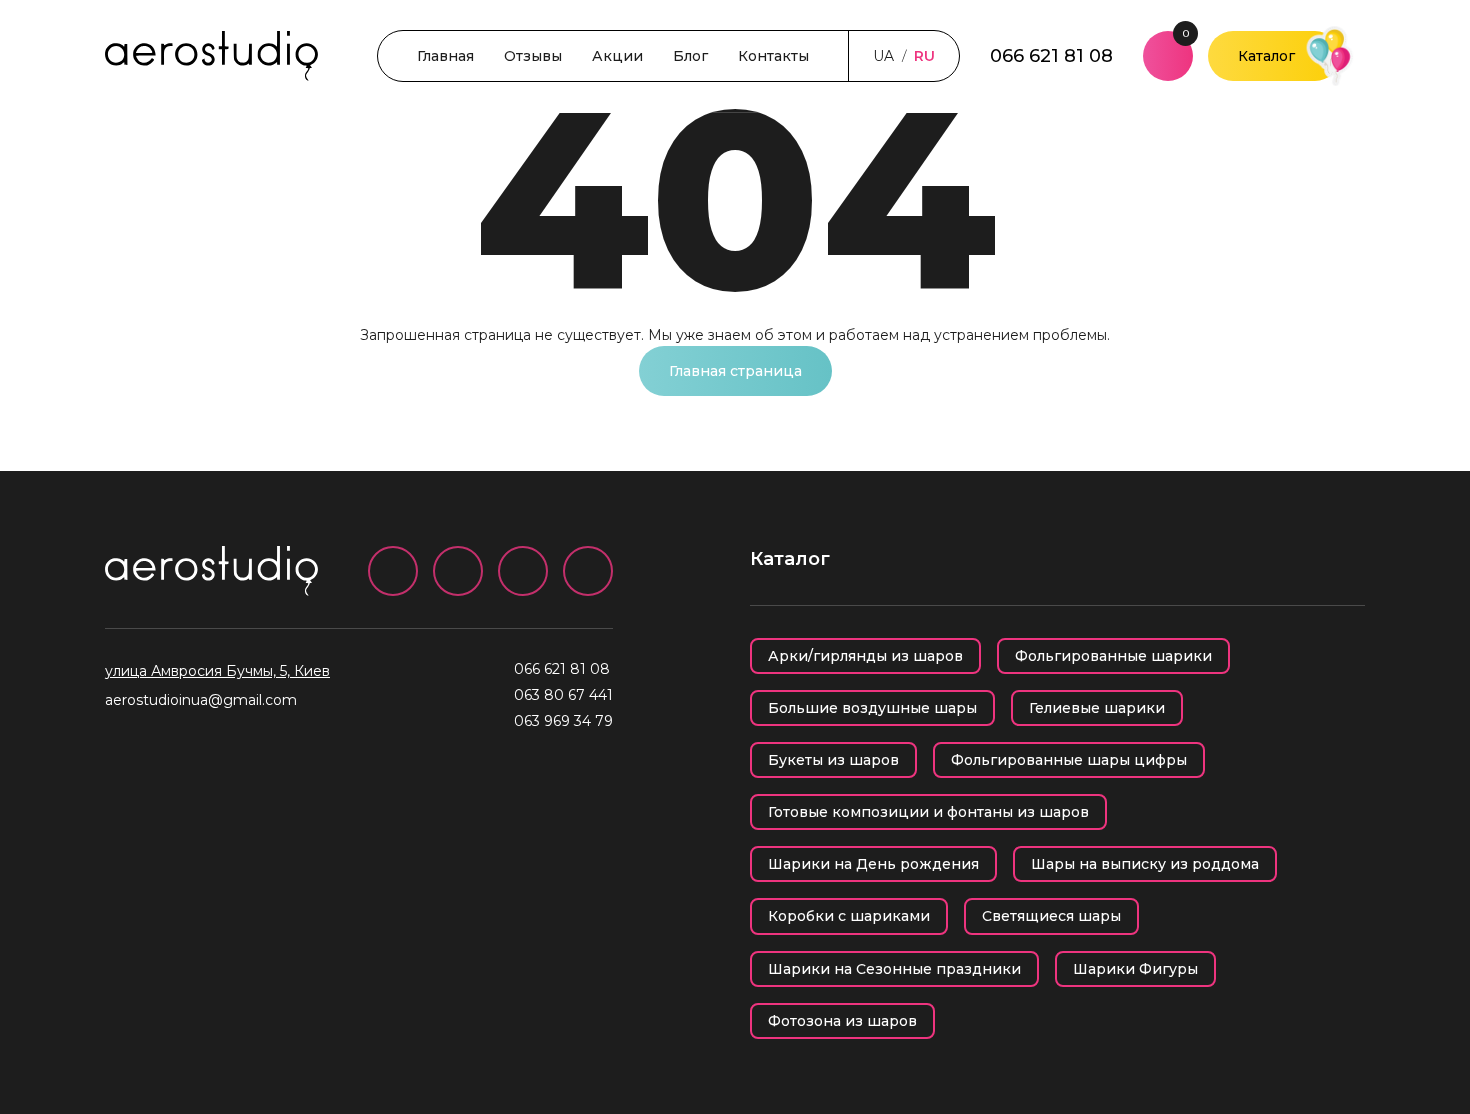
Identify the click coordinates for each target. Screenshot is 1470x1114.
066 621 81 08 (1051, 56)
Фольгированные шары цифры (1069, 760)
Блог (690, 56)
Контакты (773, 56)
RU (924, 56)
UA (883, 56)
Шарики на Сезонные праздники (894, 969)
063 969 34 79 (563, 721)
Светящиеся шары (1051, 916)
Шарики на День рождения (873, 864)
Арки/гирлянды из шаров (865, 656)
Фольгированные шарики (1113, 656)
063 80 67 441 (563, 695)
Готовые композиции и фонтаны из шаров (928, 812)
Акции (617, 56)
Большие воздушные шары (872, 708)
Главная (445, 56)
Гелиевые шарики (1097, 708)
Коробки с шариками (849, 916)
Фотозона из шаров (842, 1021)
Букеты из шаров (833, 760)
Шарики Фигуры (1135, 969)
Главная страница (735, 371)
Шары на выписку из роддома (1145, 864)
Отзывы (533, 56)
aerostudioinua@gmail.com (201, 700)
